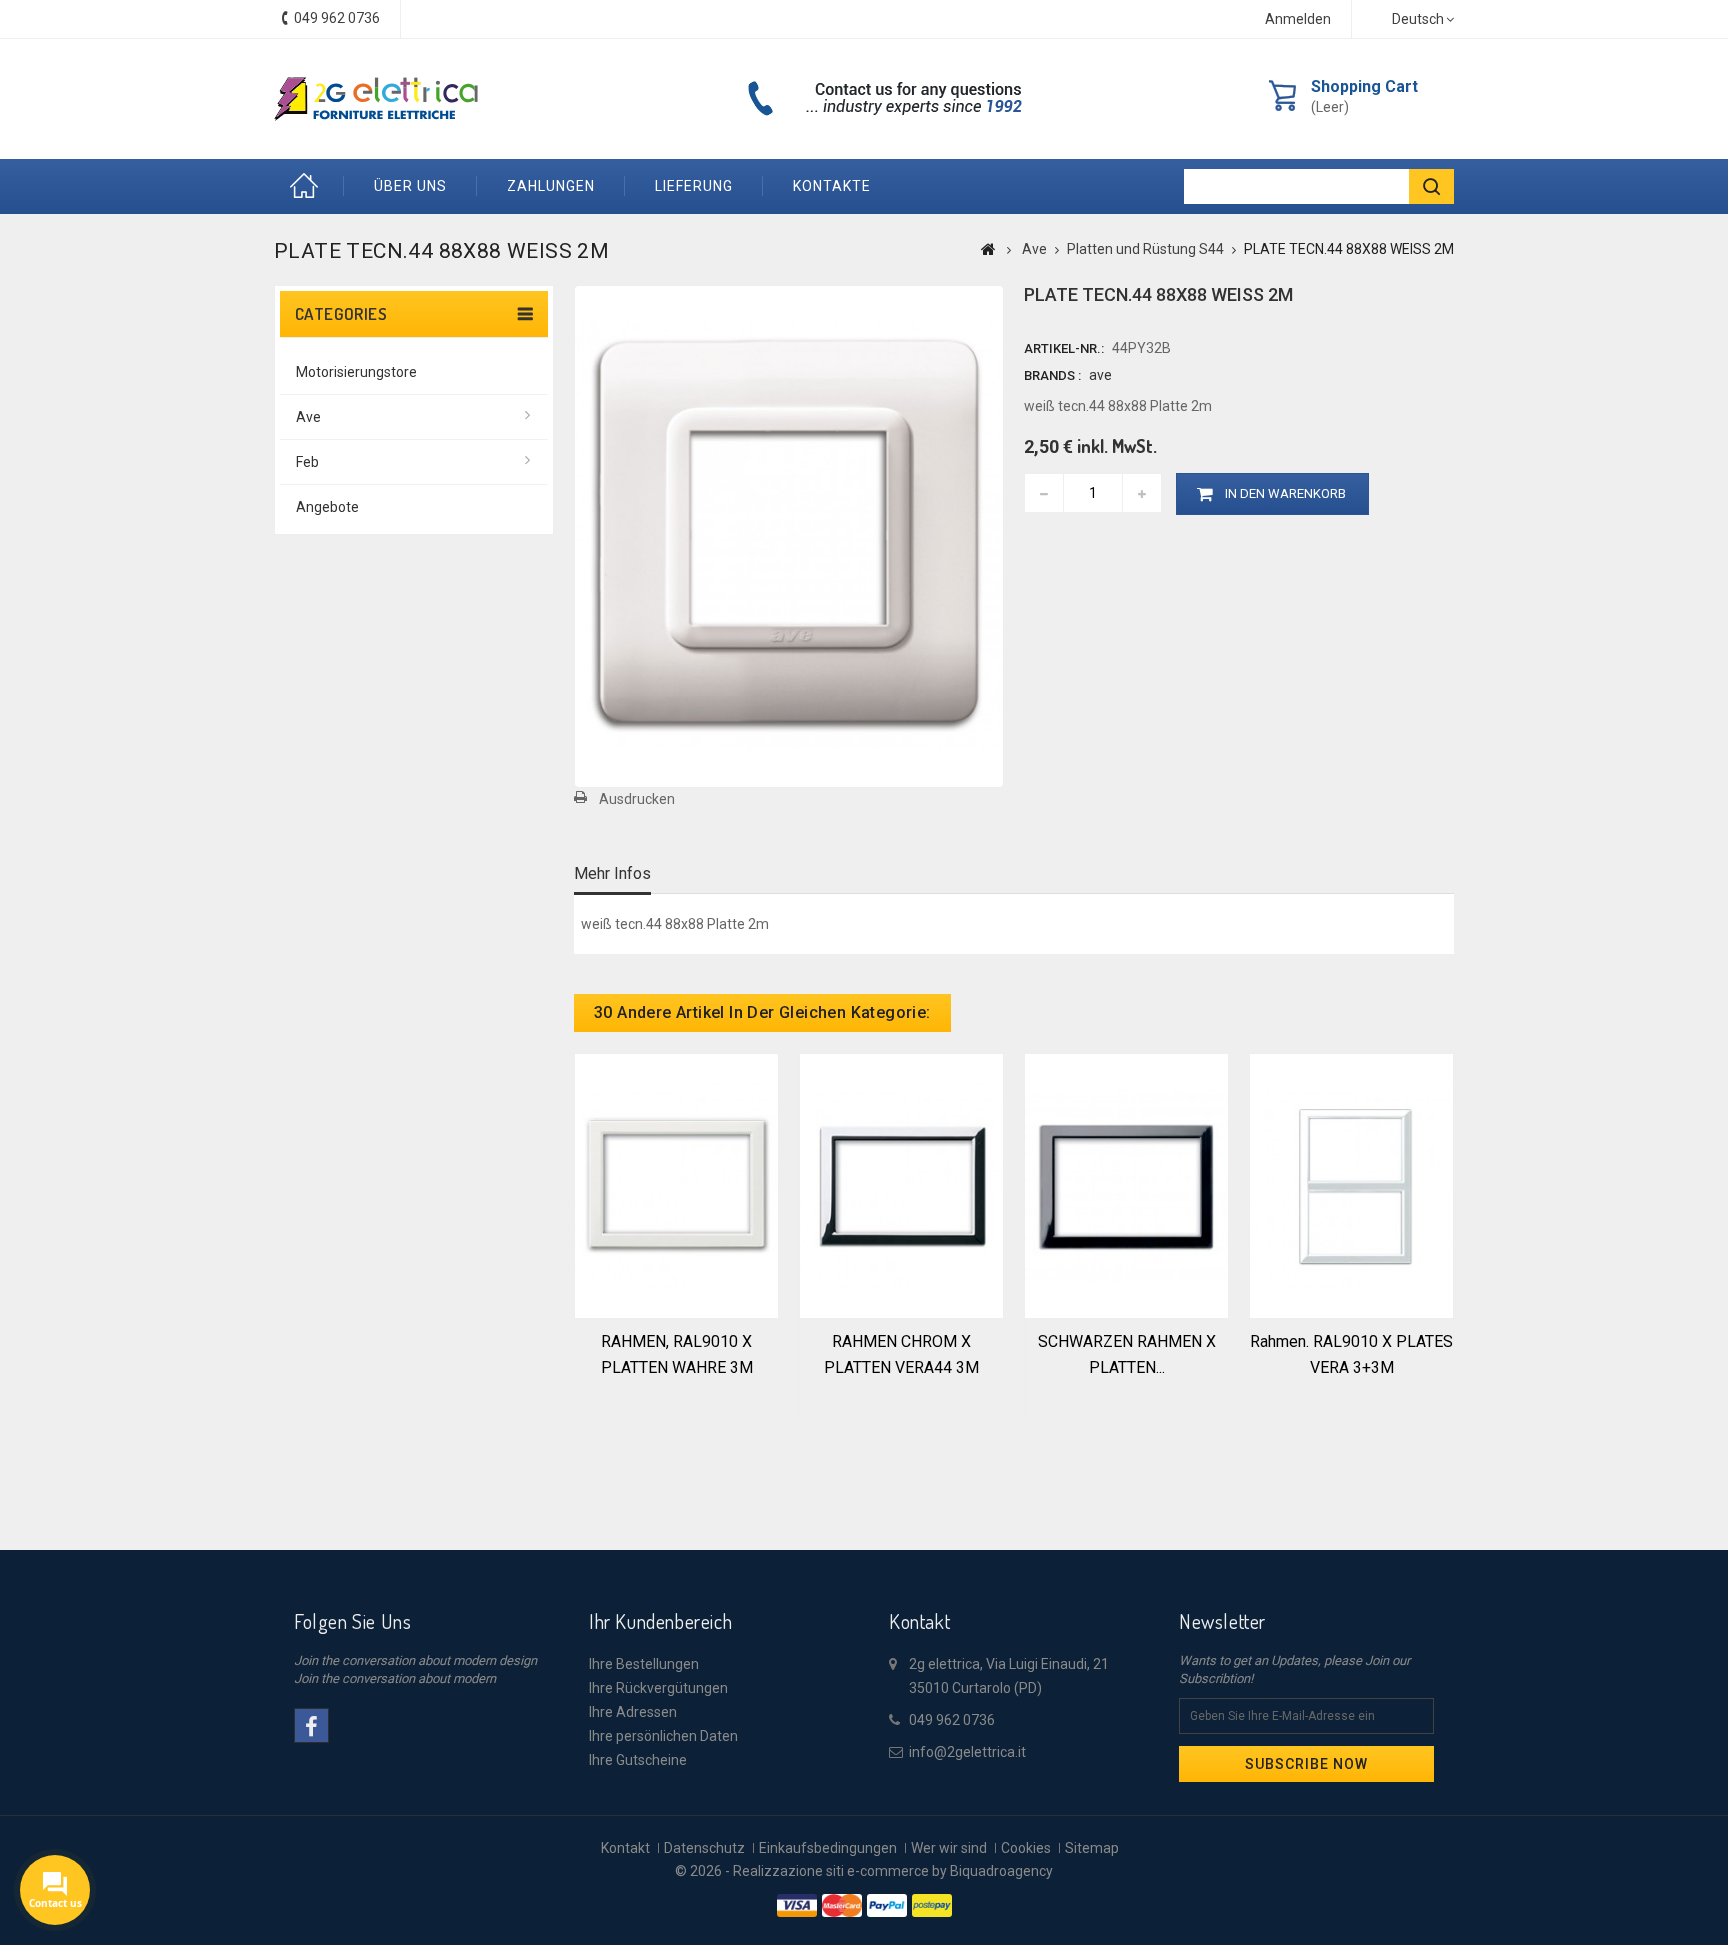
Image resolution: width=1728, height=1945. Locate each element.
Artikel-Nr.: (1064, 348)
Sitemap (1092, 1848)
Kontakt (625, 1848)
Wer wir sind (949, 1848)
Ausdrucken (637, 799)
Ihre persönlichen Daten (663, 1736)
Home (309, 186)
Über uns (410, 186)
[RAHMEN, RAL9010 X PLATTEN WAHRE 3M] (676, 1184)
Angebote (327, 507)
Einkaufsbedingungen (828, 1848)
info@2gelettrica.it (967, 1752)
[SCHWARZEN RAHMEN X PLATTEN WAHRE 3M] (1126, 1184)
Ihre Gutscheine (638, 1760)
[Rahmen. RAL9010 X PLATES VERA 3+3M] (1351, 1184)
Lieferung (694, 186)
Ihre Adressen (633, 1712)
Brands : (1052, 375)
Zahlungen (551, 186)
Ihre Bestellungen (644, 1664)
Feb (307, 462)
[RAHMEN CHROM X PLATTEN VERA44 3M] (901, 1184)
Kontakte (832, 186)
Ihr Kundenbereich (660, 1621)
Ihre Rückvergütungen (658, 1688)
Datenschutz (704, 1848)
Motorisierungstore (356, 372)
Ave (308, 417)
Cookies (1026, 1848)
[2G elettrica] (376, 99)
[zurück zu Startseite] (988, 249)
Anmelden (1298, 19)
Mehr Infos (612, 873)
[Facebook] (311, 1725)
